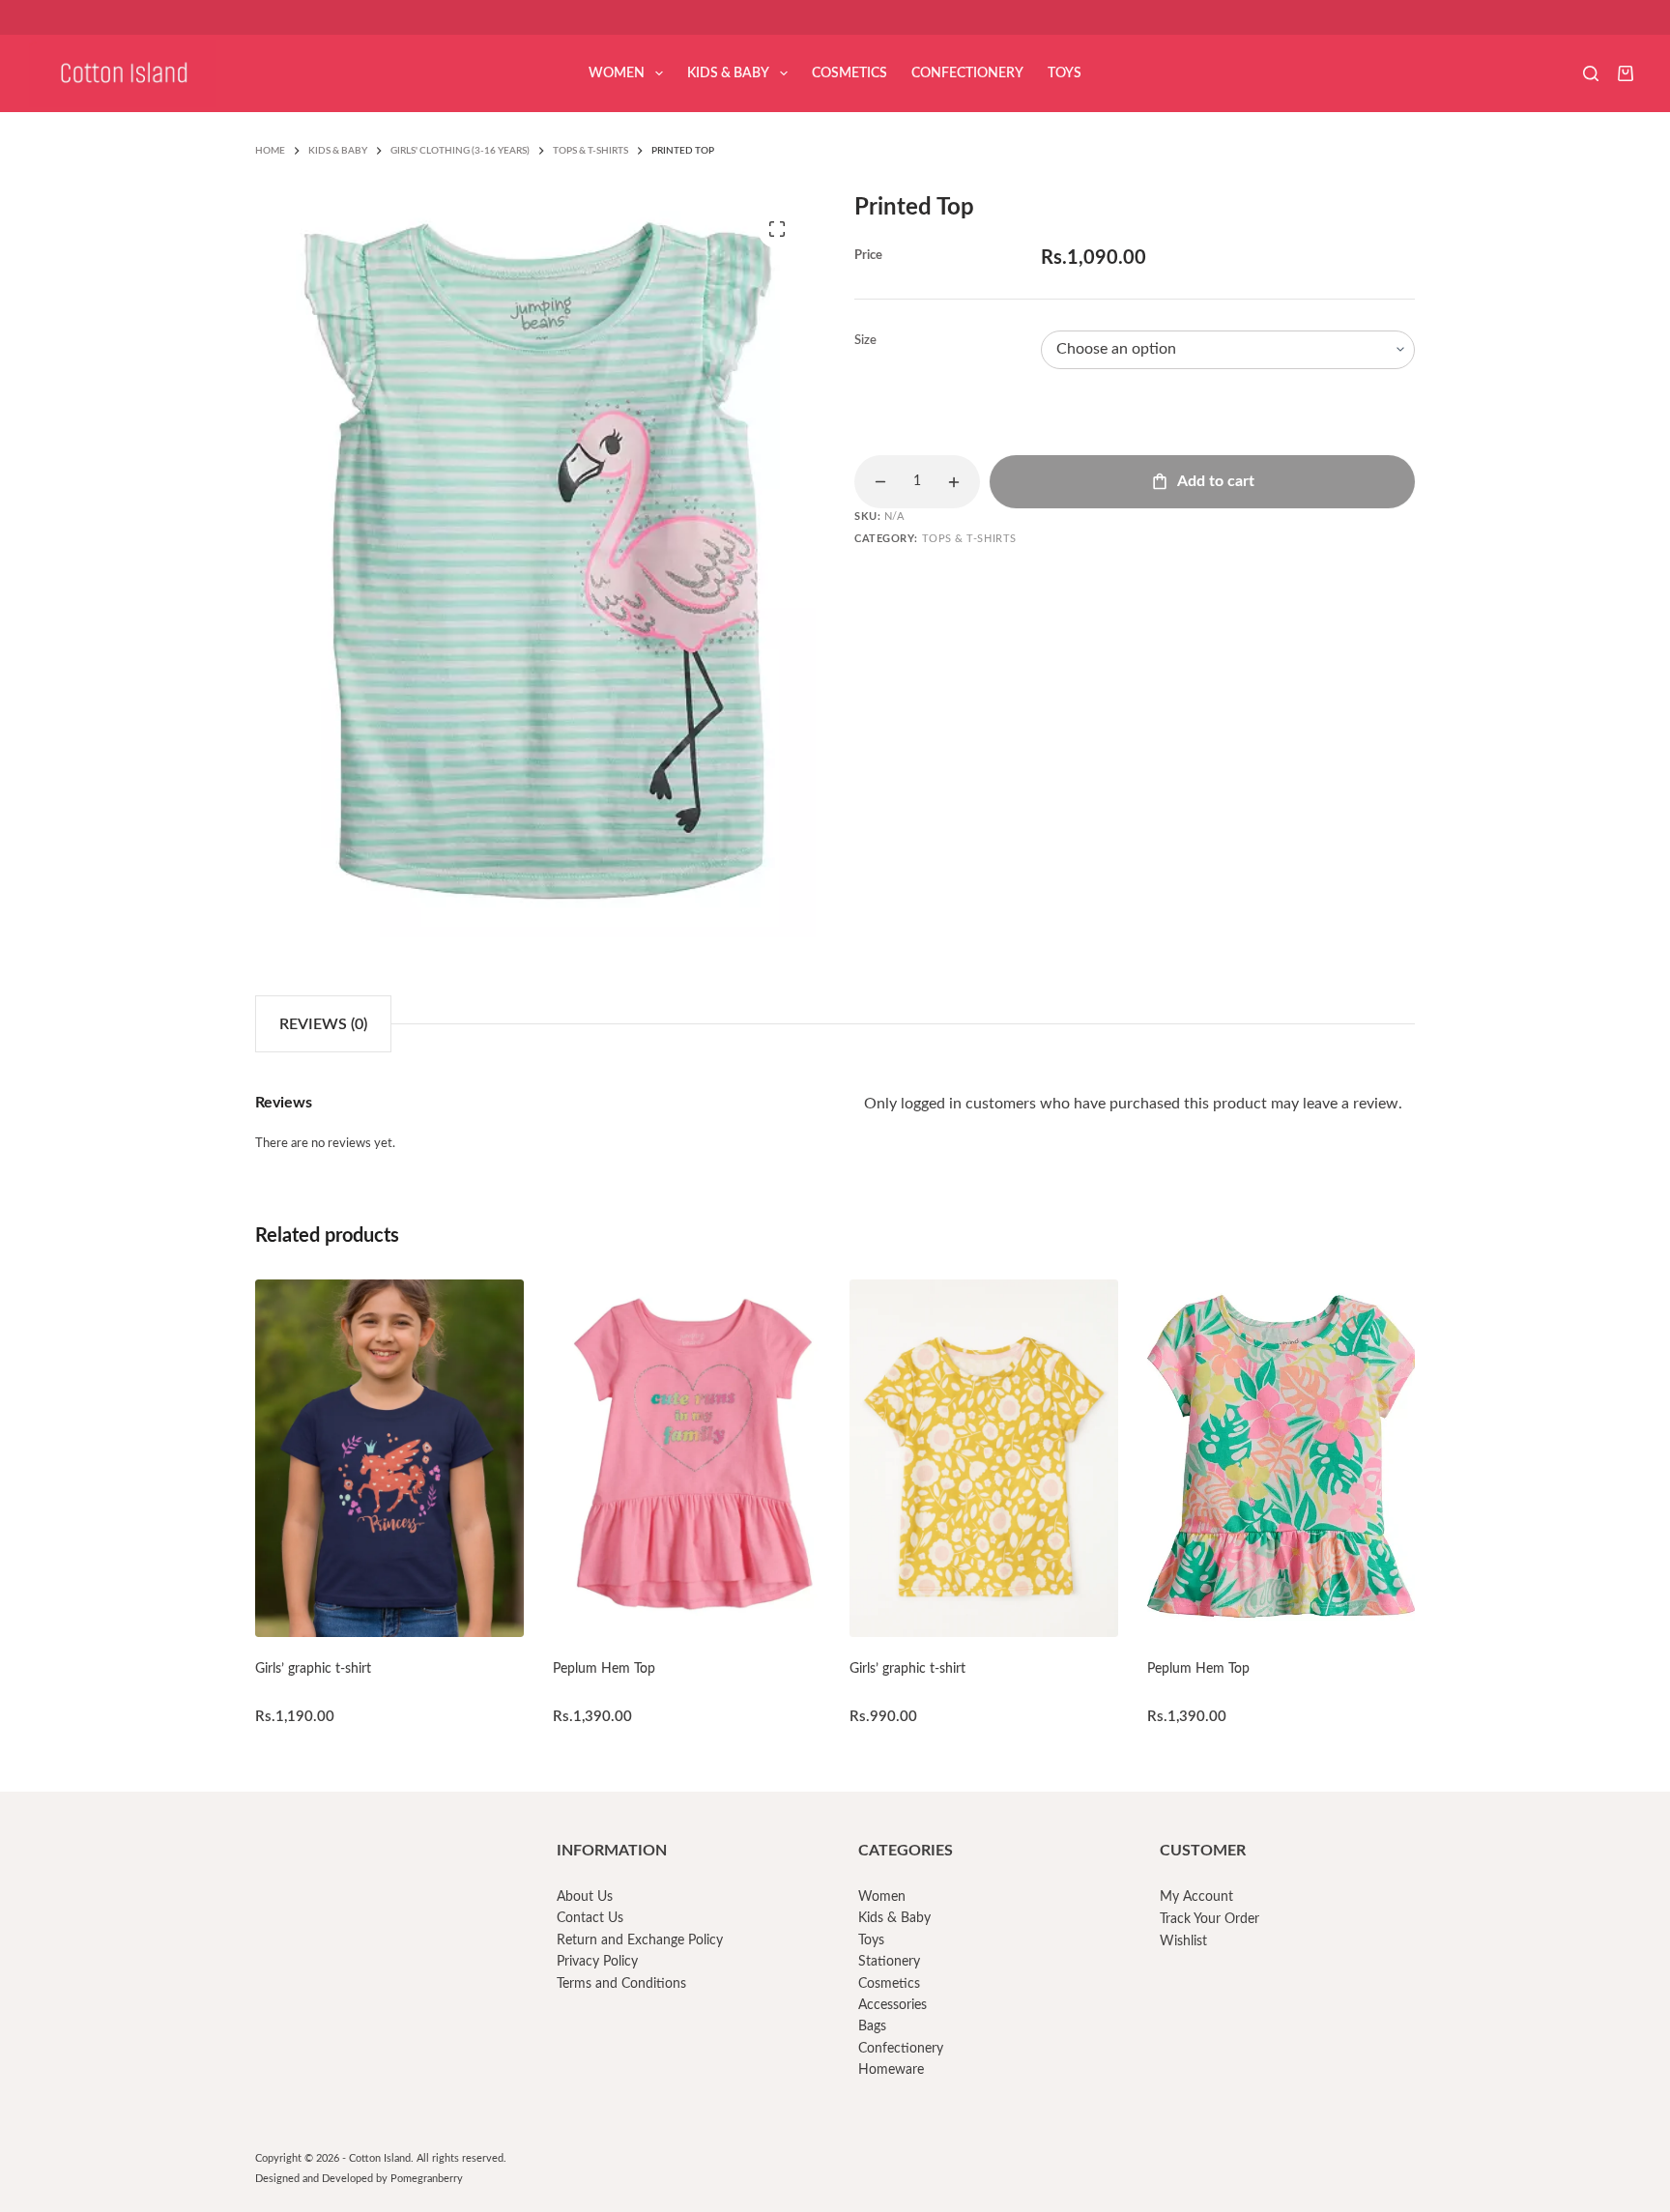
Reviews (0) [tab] (323, 1024)
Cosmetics (849, 73)
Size (865, 341)
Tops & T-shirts (969, 539)
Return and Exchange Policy (640, 1940)
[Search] (1591, 73)
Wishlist (1183, 1941)
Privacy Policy (597, 1962)
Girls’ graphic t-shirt (313, 1669)
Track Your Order (1209, 1919)
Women (617, 73)
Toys (1065, 73)
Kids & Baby (728, 73)
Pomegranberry (427, 2179)
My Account (1196, 1897)
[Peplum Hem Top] (687, 1458)
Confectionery (967, 73)
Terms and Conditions (621, 1984)
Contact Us (590, 1918)
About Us (585, 1897)
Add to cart (1216, 481)
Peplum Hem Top (604, 1669)
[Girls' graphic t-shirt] (389, 1458)
